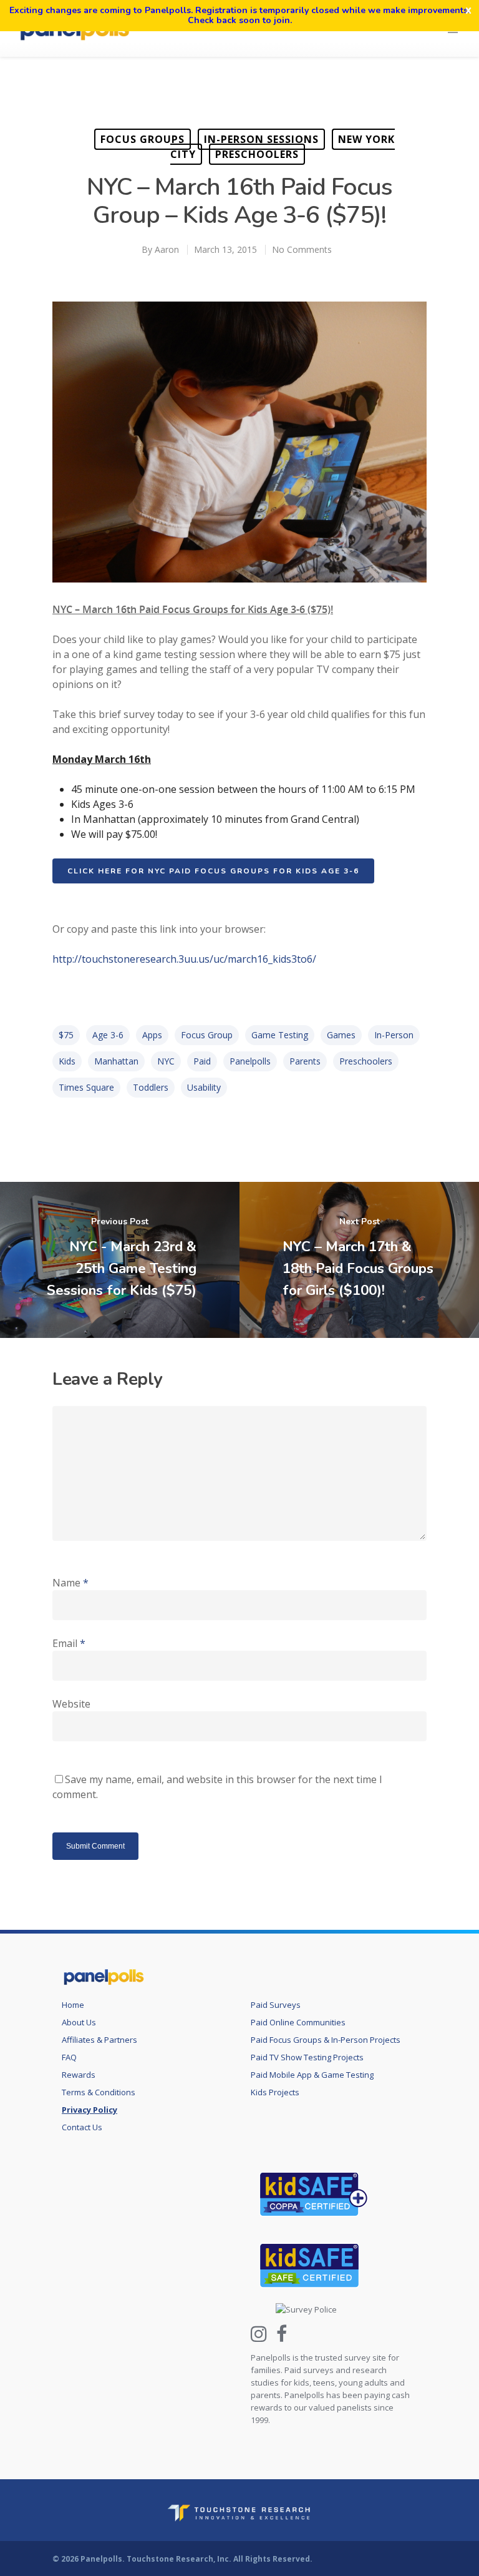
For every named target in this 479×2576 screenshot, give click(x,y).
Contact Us (82, 2127)
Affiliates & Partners (99, 2040)
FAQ (69, 2057)
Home (73, 2005)
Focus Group (207, 1035)
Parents (305, 1061)
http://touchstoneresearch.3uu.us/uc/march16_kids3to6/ (184, 959)
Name (70, 1583)
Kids (67, 1061)
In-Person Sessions (261, 139)
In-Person (394, 1035)
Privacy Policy (90, 2110)
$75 (66, 1035)
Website (71, 1704)
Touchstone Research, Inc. (179, 2559)
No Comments (302, 249)
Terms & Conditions (99, 2092)
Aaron (167, 249)
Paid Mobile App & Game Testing (312, 2075)
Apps (152, 1035)
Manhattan (116, 1061)
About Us (79, 2022)
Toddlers (151, 1087)
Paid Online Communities (298, 2022)
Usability (204, 1087)
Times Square (86, 1087)
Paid (202, 1061)
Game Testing (280, 1035)
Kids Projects (275, 2092)
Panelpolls (250, 1061)
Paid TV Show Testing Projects (307, 2057)
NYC (166, 1061)
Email (69, 1643)
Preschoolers (257, 154)
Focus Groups (143, 139)
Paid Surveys (276, 2005)
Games (341, 1035)
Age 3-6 (108, 1035)
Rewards (79, 2075)
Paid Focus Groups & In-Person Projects (326, 2040)
